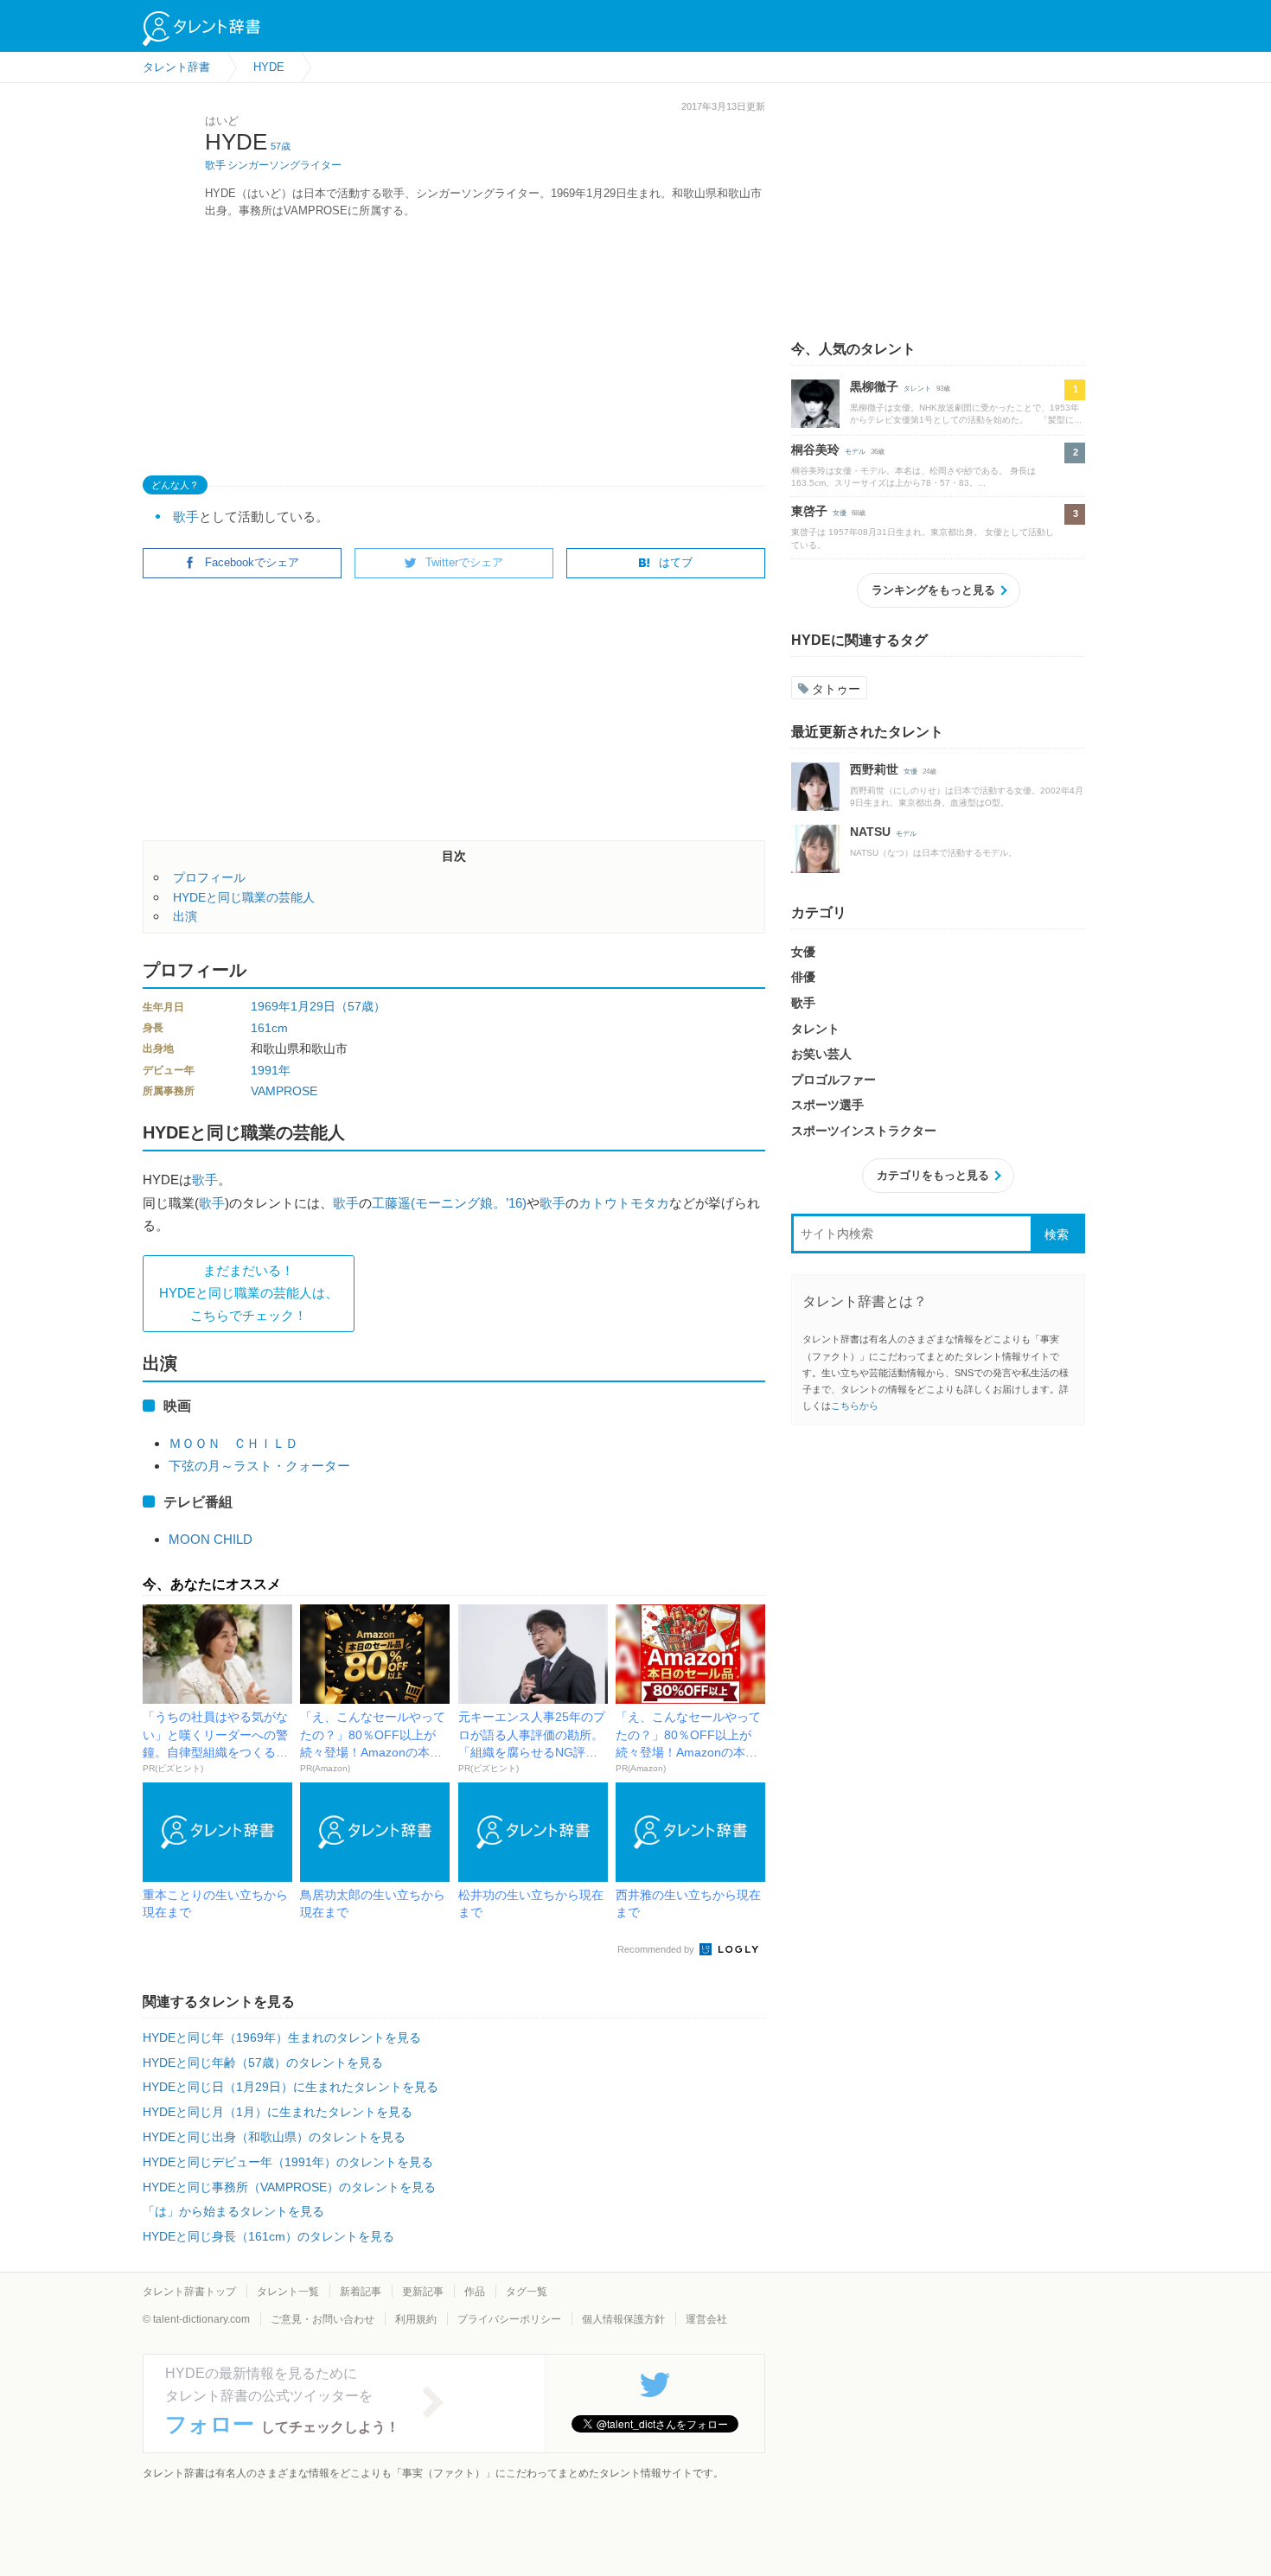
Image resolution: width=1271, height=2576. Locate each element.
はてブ (676, 562)
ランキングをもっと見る (933, 590)
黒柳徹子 (874, 386)
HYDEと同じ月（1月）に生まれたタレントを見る (278, 2112)
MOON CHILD (211, 1539)
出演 (185, 916)
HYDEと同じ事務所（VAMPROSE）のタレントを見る (289, 2187)
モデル (855, 452)
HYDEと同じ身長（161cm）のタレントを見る (268, 2236)
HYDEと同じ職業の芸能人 (244, 897)
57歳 (281, 146)
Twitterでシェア (464, 562)
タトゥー (836, 689)
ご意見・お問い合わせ (323, 2319)
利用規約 (416, 2319)
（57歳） (361, 1006)
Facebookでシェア (252, 562)
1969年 (271, 1006)
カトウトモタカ (624, 1203)
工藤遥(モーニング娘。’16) (449, 1203)
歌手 (215, 165)
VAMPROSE (284, 1091)
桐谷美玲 (815, 450)
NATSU (870, 832)
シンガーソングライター (284, 165)
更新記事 (423, 2292)
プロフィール (209, 877)
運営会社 (706, 2319)
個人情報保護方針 (623, 2319)
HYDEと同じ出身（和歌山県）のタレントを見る (274, 2137)
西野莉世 (874, 769)
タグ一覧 (527, 2292)
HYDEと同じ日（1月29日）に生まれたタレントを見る (291, 2087)
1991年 (271, 1070)
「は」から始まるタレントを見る (233, 2211)
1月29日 (313, 1006)
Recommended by (657, 1949)
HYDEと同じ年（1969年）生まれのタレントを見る (282, 2037)
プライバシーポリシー (509, 2319)
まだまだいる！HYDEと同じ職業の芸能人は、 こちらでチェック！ (249, 1293)
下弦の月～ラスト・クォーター (259, 1466)
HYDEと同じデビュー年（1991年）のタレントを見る (288, 2162)
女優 (840, 513)
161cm (269, 1028)
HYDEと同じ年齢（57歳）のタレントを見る (263, 2063)
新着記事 (361, 2292)
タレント (917, 389)
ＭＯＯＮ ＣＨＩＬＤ (233, 1443)
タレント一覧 (288, 2292)
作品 (475, 2292)
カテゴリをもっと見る (933, 1175)
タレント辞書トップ (189, 2292)
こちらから (855, 1406)
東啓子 (809, 511)
